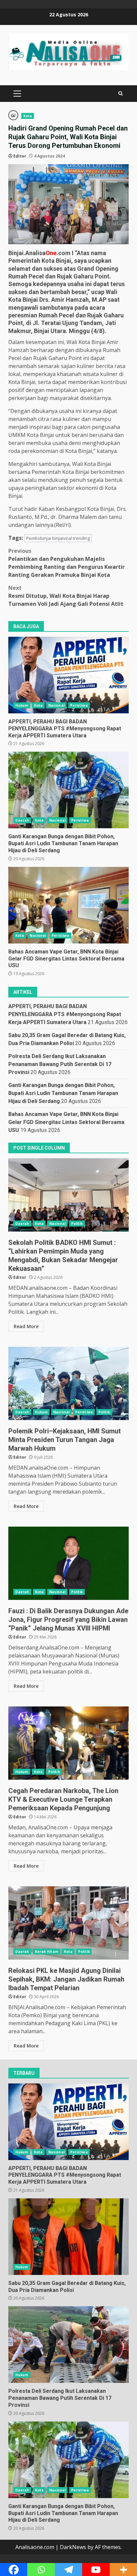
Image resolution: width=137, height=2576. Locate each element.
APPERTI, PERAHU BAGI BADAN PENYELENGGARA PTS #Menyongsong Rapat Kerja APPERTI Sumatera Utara (68, 675)
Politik (77, 1224)
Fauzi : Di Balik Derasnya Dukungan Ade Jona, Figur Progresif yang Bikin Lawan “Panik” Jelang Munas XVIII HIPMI (68, 1563)
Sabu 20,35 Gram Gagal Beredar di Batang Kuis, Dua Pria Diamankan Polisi (68, 2237)
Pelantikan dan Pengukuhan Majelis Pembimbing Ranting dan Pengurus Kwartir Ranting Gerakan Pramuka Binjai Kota (67, 563)
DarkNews (73, 2547)
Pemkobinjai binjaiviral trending (58, 538)
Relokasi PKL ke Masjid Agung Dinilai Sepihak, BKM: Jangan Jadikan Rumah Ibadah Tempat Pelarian (68, 1923)
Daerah (22, 820)
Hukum (22, 705)
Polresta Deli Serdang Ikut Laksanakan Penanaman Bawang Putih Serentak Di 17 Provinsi (60, 1064)
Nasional (56, 705)
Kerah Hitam (47, 1952)
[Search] (121, 94)
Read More (26, 1326)
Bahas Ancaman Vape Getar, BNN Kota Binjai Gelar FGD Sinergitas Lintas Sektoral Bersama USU (68, 905)
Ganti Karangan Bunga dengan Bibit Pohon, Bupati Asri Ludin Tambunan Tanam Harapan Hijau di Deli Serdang (68, 790)
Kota (28, 116)
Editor (20, 156)
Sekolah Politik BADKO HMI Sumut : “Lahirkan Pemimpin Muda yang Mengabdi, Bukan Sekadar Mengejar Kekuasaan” (68, 1195)
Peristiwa (79, 705)
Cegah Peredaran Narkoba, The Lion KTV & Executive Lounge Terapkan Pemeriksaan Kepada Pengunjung (68, 1743)
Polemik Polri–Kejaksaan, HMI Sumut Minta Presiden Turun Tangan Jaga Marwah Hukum (68, 1383)
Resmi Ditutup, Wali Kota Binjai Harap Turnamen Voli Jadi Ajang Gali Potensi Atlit (66, 596)
